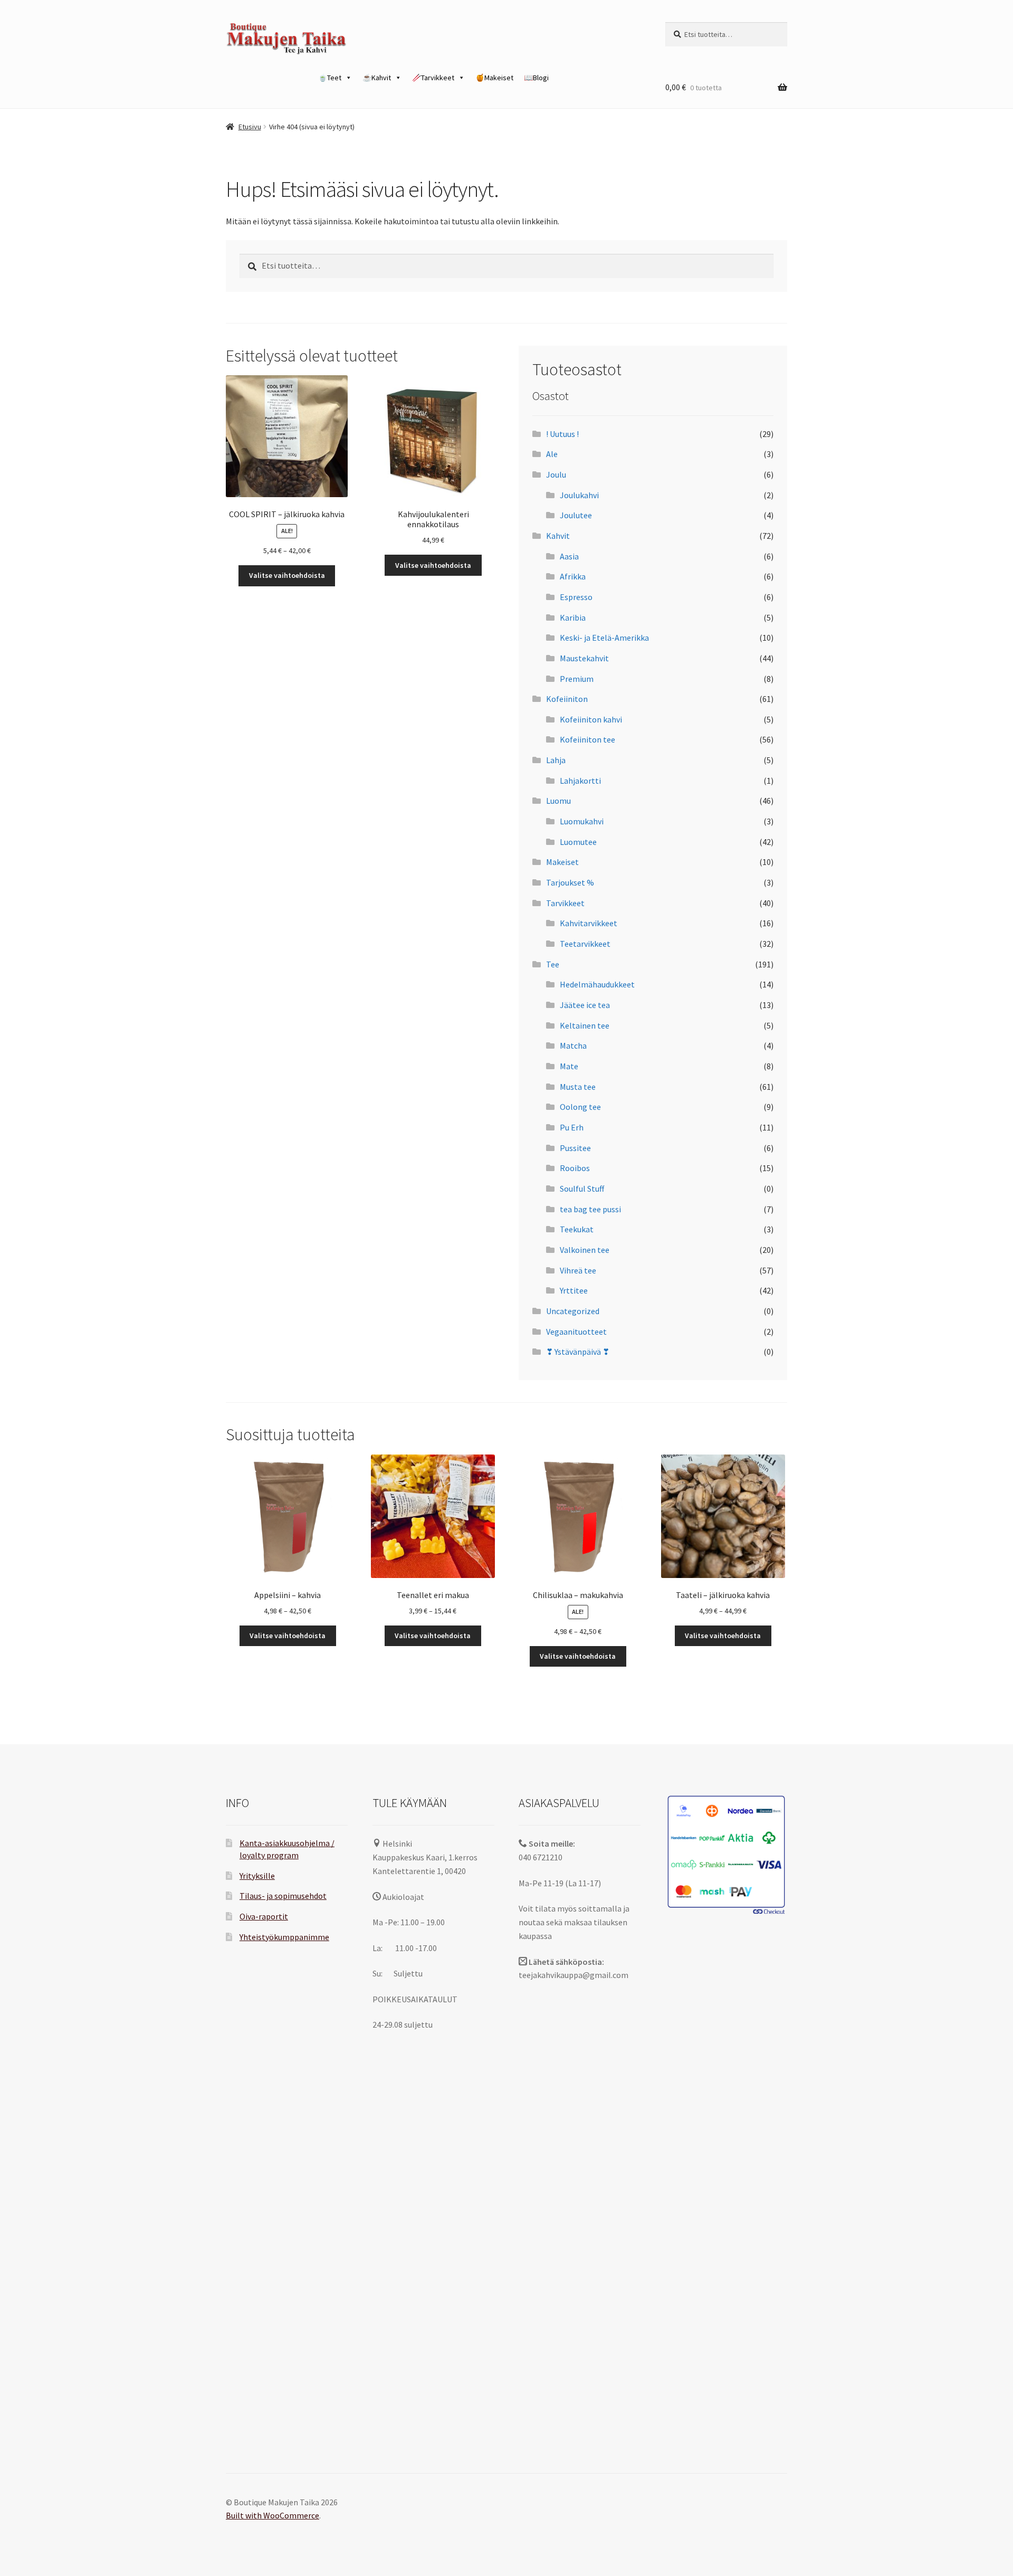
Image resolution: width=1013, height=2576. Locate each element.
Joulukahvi (579, 495)
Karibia (573, 617)
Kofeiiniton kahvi (591, 719)
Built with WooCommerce (273, 2515)
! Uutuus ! (562, 434)
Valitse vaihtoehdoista (287, 575)
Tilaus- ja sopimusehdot (283, 1896)
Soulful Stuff (582, 1189)
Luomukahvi (582, 821)
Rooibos (575, 1168)
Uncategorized (573, 1311)
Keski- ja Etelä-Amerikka (604, 638)
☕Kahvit (377, 78)
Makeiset (562, 862)
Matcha (573, 1045)
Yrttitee (574, 1290)
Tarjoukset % (570, 882)
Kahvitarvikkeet (589, 923)
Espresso (576, 597)
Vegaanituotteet (576, 1332)
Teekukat (577, 1229)
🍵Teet (330, 78)
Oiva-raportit (264, 1916)
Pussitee (575, 1148)
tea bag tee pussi (590, 1209)
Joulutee (576, 515)
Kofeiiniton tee (587, 739)
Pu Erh (572, 1127)
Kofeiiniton (567, 699)
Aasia (569, 556)
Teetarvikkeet (585, 944)
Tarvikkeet (565, 903)
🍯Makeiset (494, 78)
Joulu (556, 474)
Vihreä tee (578, 1270)
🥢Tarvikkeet (433, 78)
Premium (577, 679)
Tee (553, 964)
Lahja (556, 760)
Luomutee (578, 842)
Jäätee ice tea (585, 1005)
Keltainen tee (585, 1025)
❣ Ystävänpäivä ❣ (578, 1352)
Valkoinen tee (585, 1250)
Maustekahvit (584, 658)
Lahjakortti (580, 781)
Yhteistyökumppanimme (284, 1937)
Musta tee (578, 1087)
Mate (569, 1066)
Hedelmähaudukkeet (597, 984)
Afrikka (573, 576)
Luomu (558, 801)
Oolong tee (580, 1107)
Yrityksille (257, 1876)
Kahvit (558, 536)
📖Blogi (536, 78)
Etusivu (250, 127)
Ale (552, 454)
